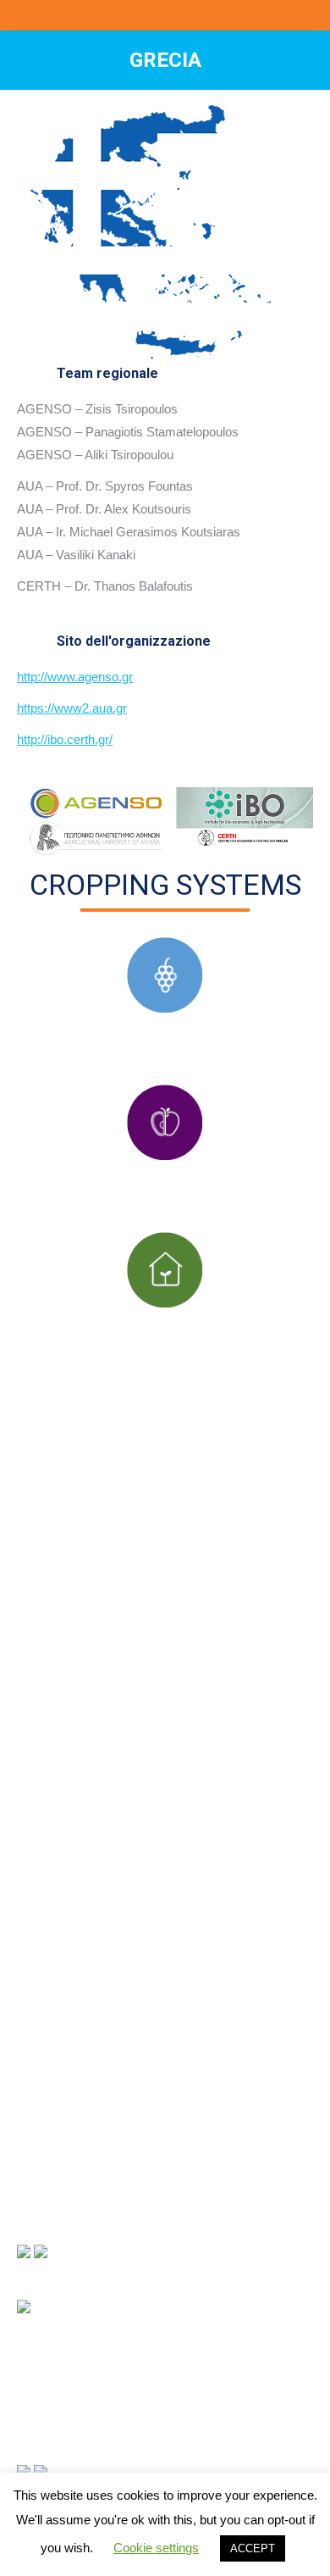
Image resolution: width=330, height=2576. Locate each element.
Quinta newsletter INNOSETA (103, 2004)
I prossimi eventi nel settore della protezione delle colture (156, 2164)
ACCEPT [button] (253, 2548)
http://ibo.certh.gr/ (65, 739)
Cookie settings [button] (156, 2548)
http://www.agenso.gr (75, 677)
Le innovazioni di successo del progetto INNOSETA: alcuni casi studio (165, 2079)
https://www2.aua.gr (72, 708)
